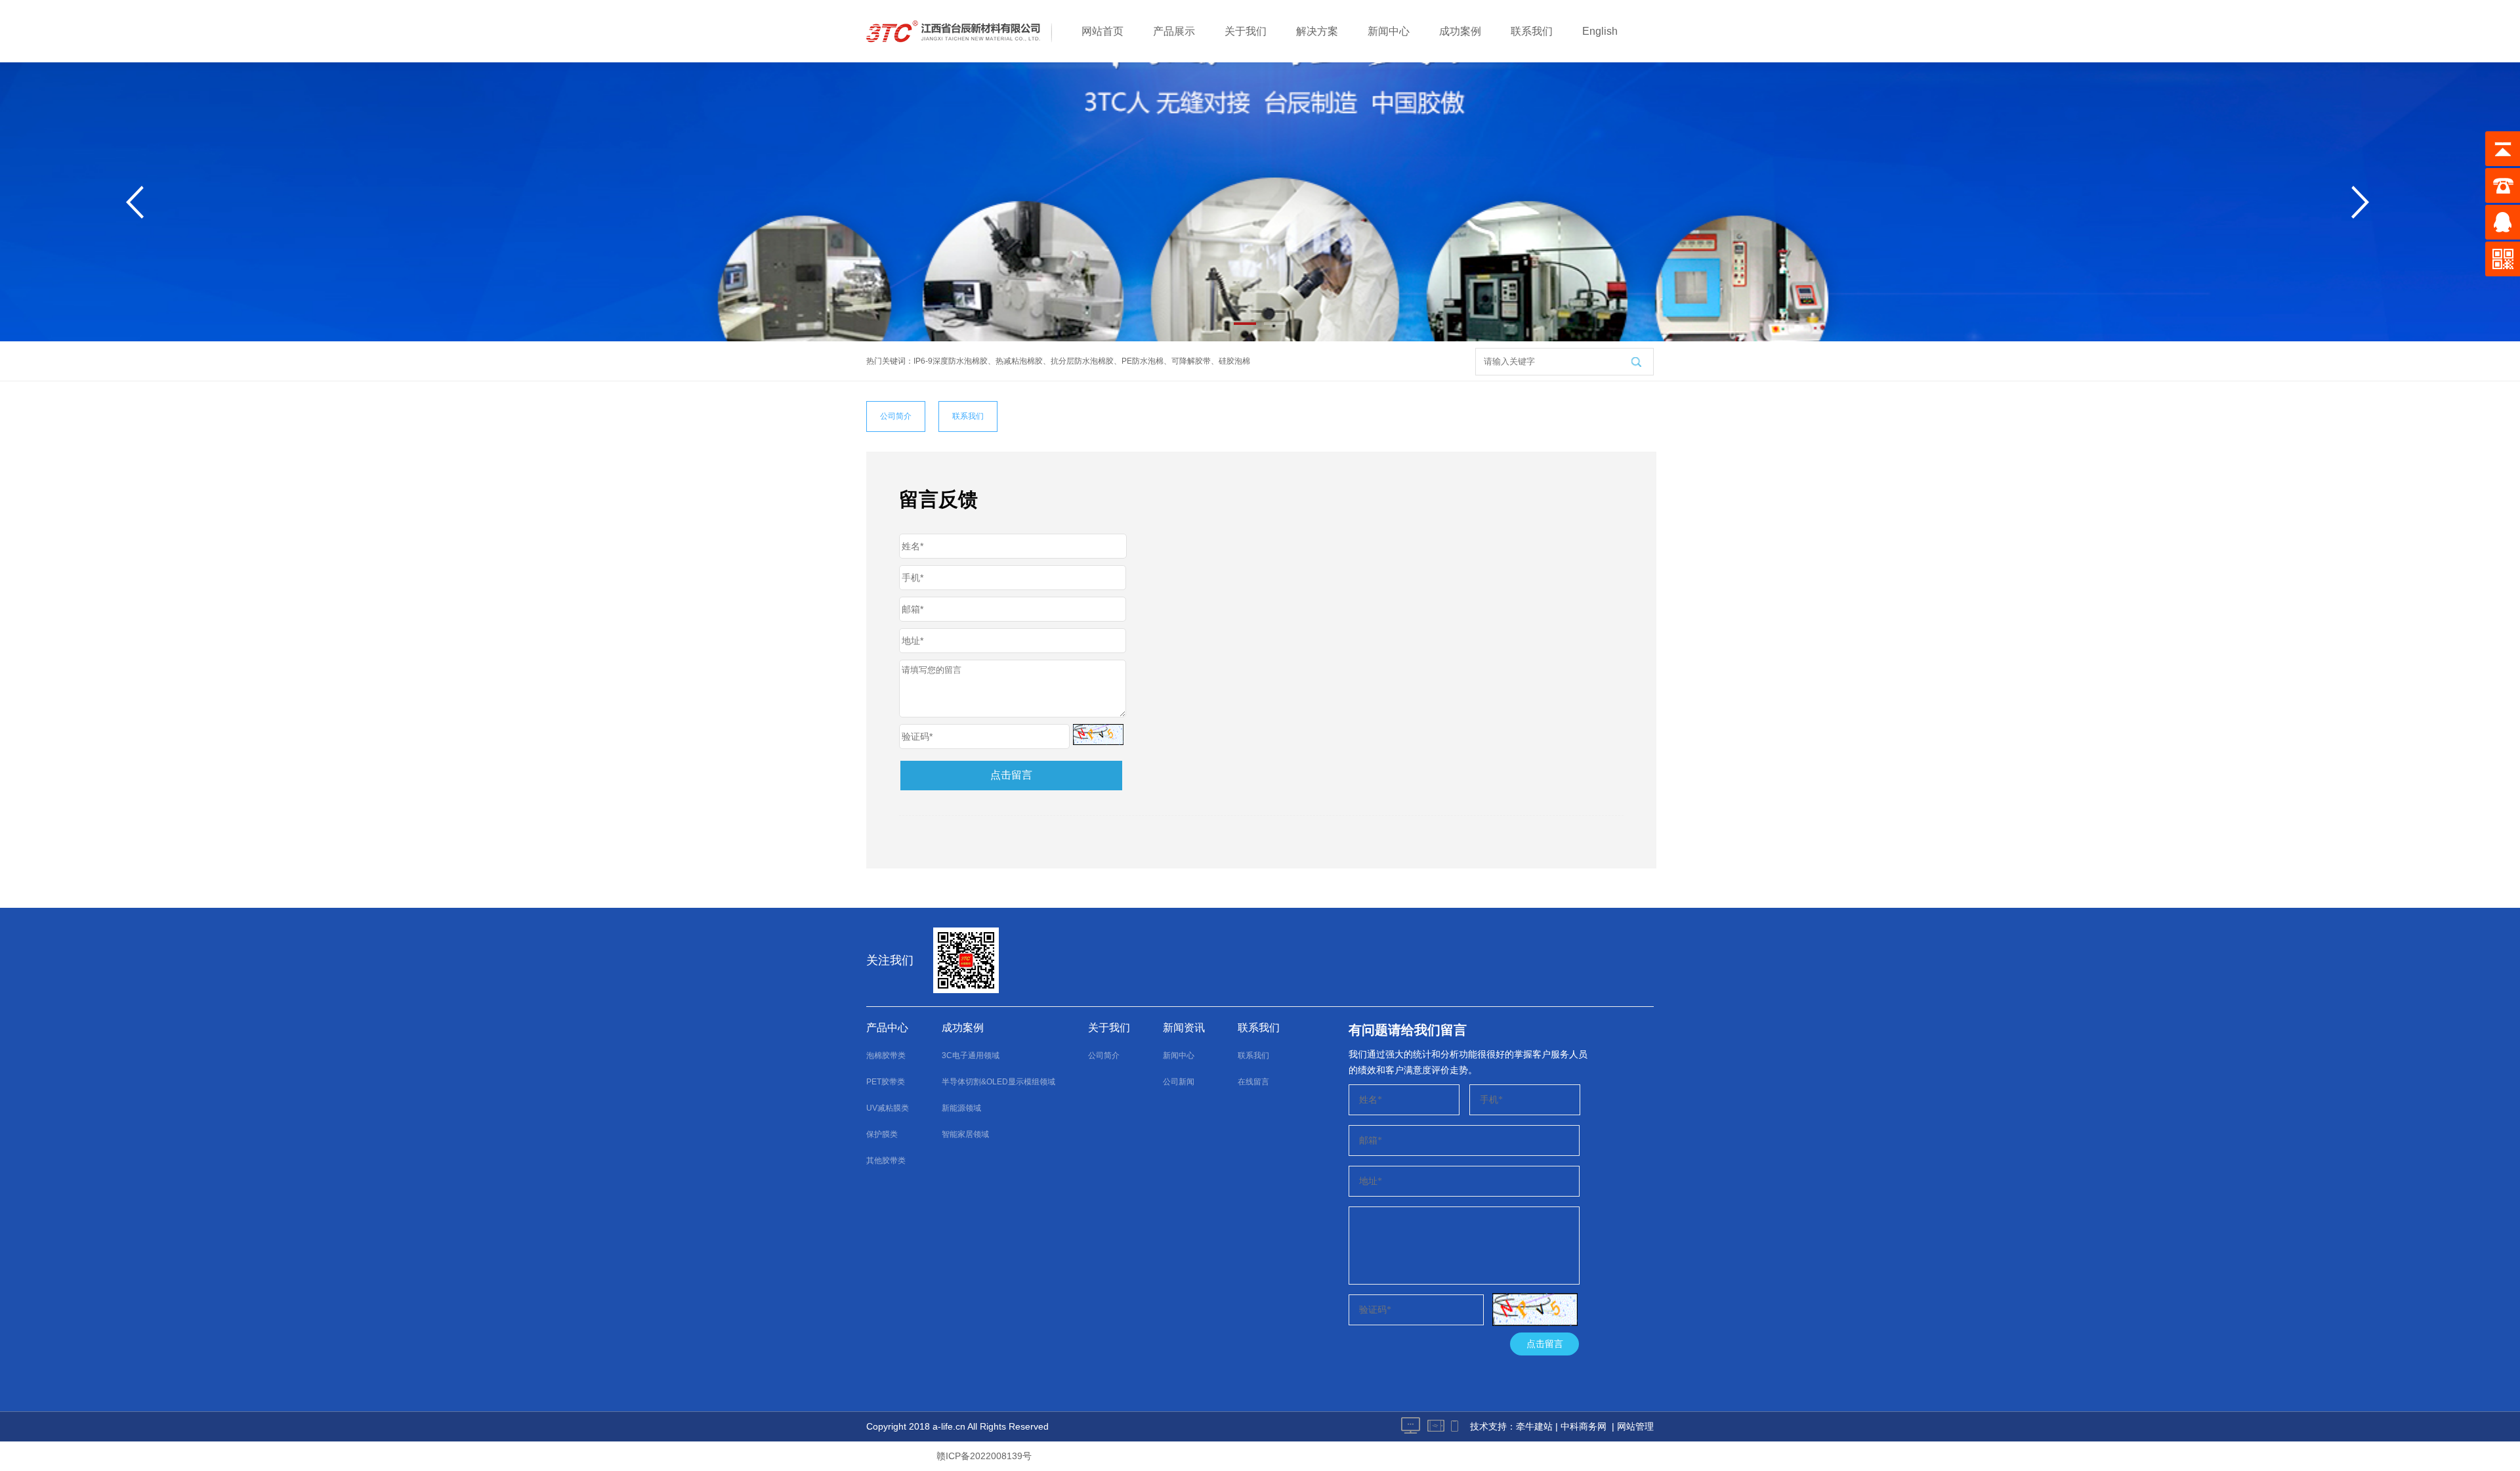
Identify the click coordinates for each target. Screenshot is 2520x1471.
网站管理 (1635, 1426)
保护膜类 (882, 1134)
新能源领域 (961, 1108)
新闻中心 (1389, 31)
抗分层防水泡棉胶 (1082, 361)
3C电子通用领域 (971, 1055)
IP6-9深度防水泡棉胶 (951, 361)
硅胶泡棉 (1234, 361)
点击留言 (1011, 775)
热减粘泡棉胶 (1019, 361)
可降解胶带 (1191, 361)
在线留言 (1253, 1082)
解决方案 (1317, 31)
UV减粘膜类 (888, 1108)
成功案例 (1460, 31)
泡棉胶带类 (886, 1055)
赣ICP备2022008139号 (984, 1456)
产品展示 (1174, 31)
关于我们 (1246, 31)
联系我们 (1532, 31)
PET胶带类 (886, 1082)
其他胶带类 (886, 1161)
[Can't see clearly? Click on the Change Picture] (1098, 735)
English (1600, 31)
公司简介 (896, 416)
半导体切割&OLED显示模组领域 (998, 1082)
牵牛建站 (1534, 1426)
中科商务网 (1584, 1426)
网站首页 (1102, 31)
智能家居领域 (965, 1134)
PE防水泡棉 (1143, 361)
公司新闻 (1179, 1082)
